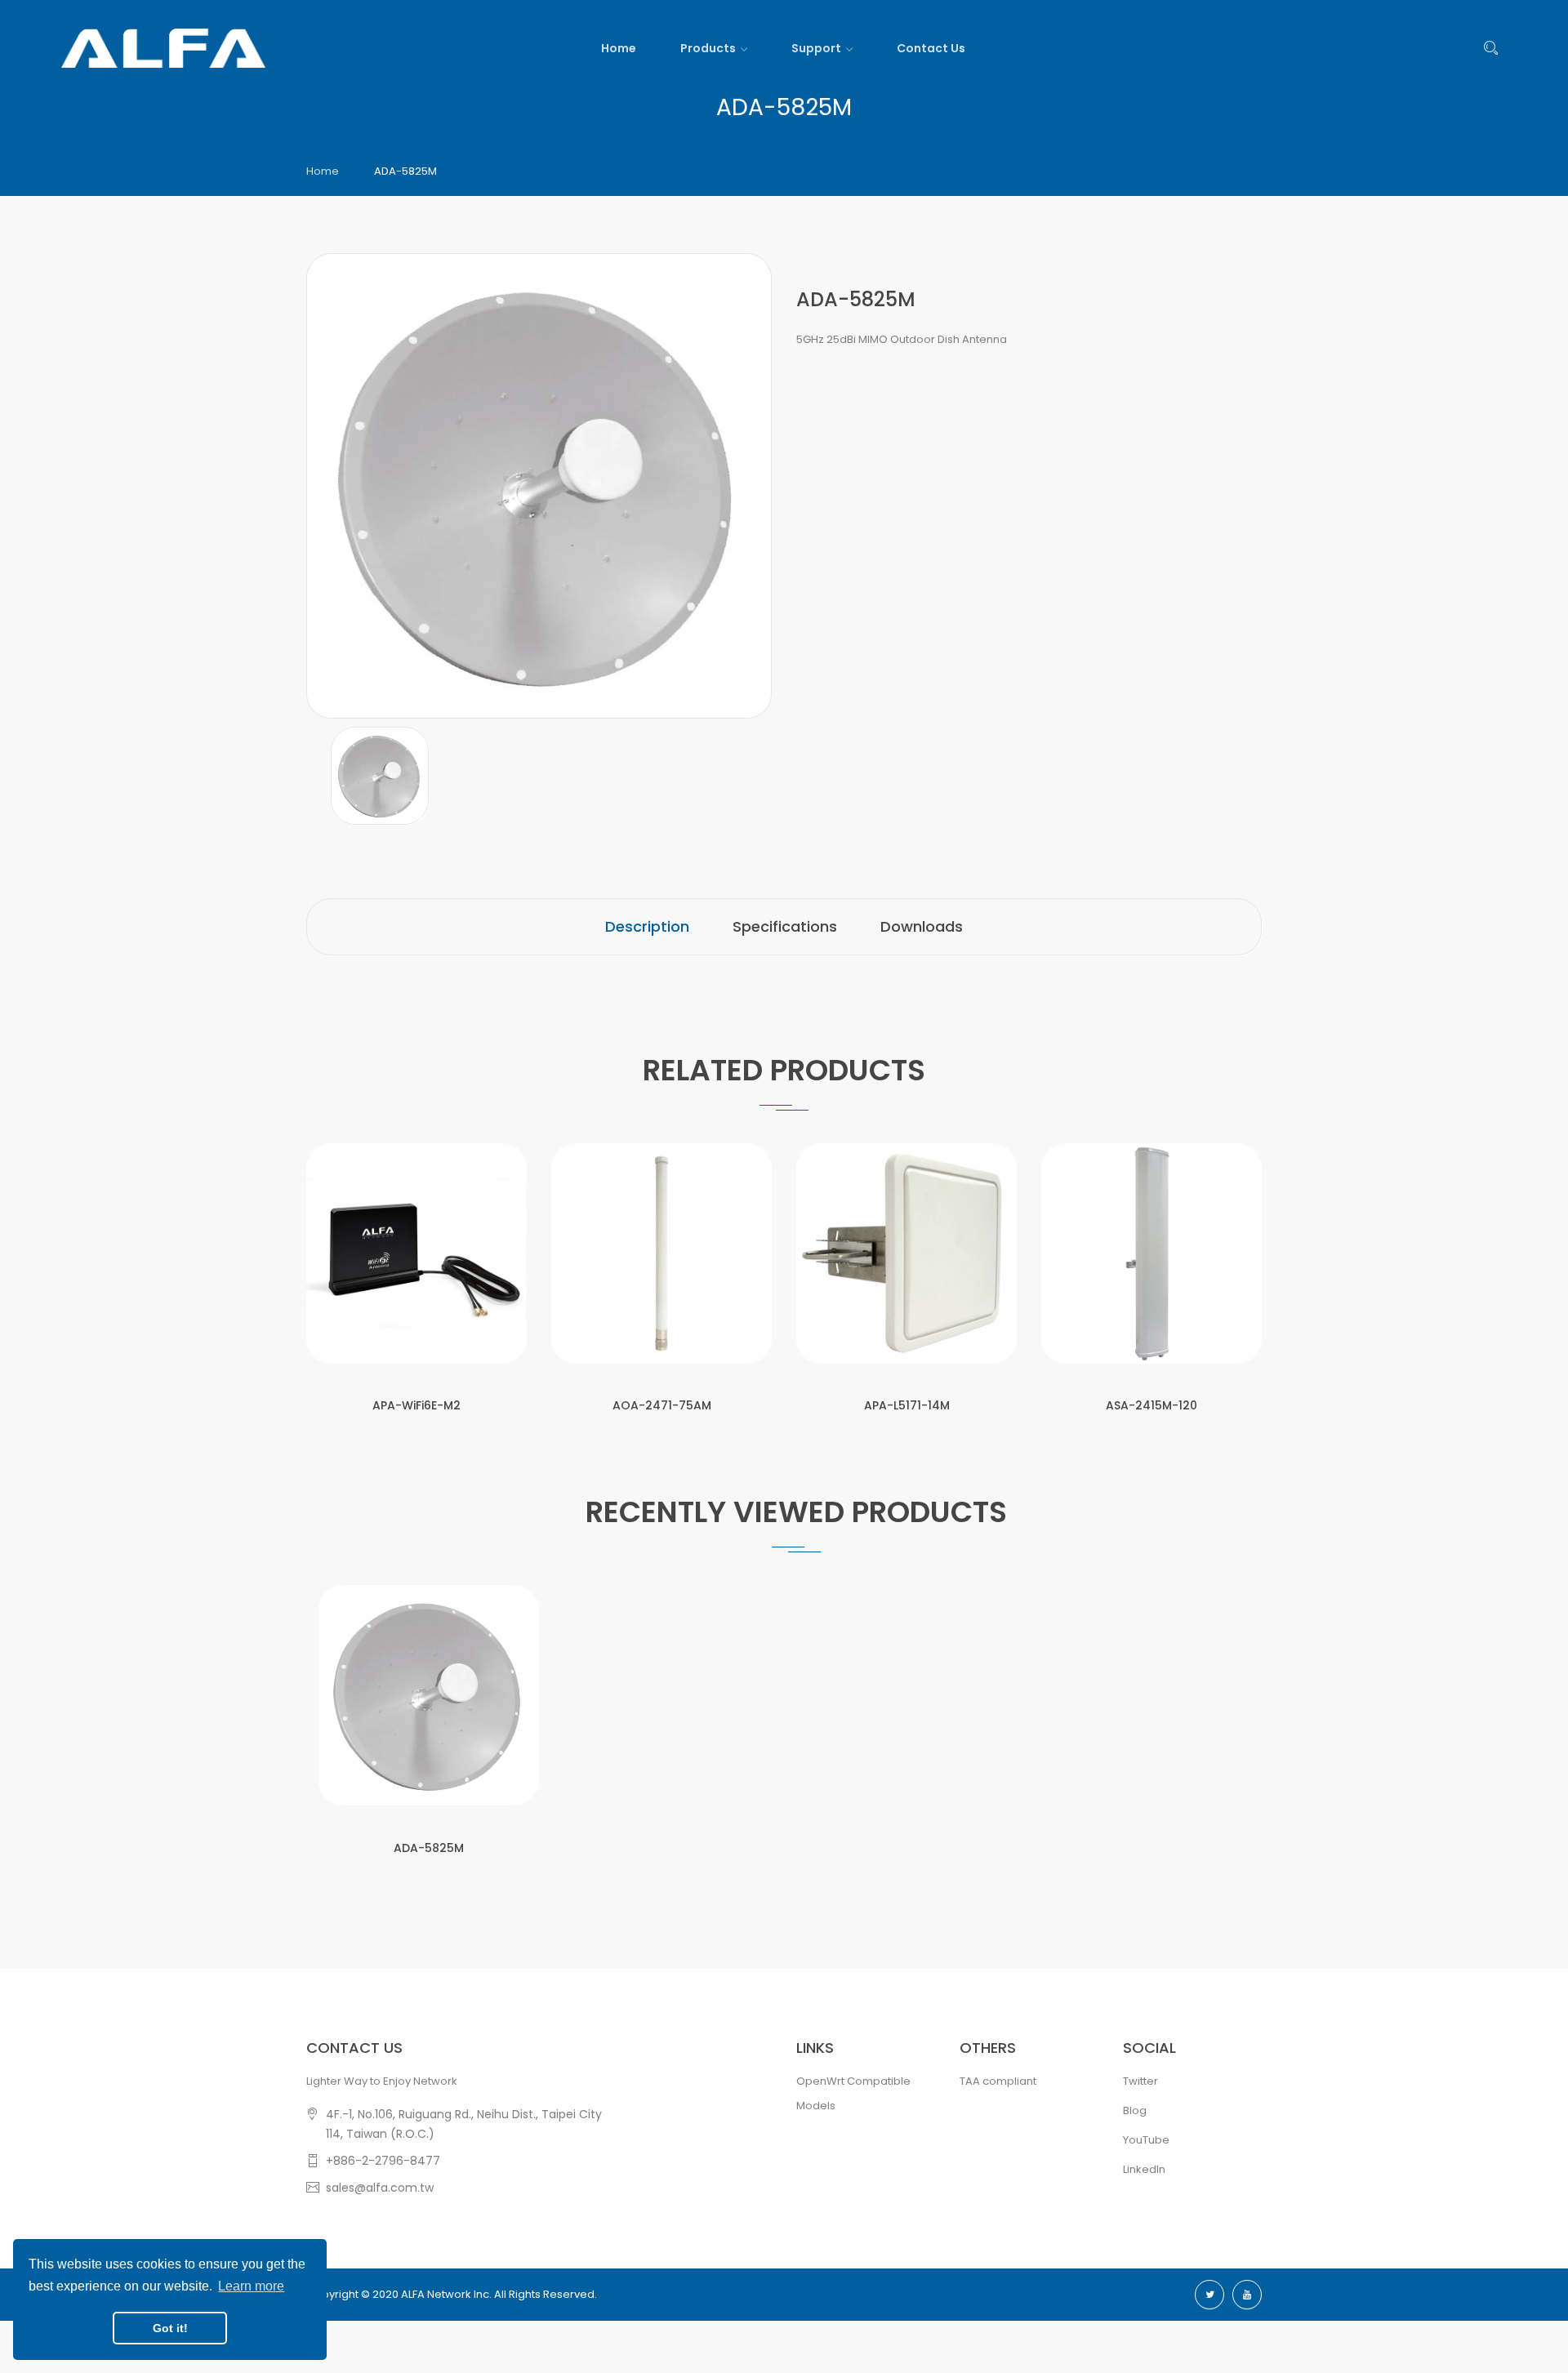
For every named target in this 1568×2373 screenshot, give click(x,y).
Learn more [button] (251, 2286)
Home (323, 171)
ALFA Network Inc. (446, 2294)
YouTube (1146, 2140)
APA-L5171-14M (907, 1405)
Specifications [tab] (785, 926)
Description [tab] (647, 926)
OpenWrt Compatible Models (853, 2093)
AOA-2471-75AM (662, 1405)
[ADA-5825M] (380, 775)
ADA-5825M (429, 1848)
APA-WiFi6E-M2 (416, 1405)
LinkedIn (1144, 2169)
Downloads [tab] (922, 926)
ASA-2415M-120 (1151, 1405)
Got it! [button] (170, 2328)
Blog (1135, 2110)
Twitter (1140, 2081)
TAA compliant (998, 2081)
